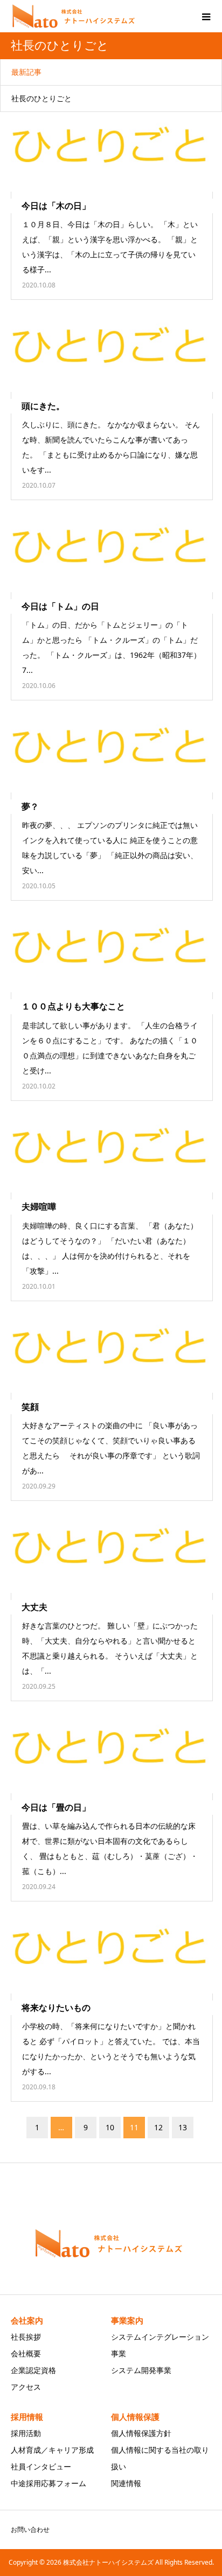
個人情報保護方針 (141, 2433)
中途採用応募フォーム (48, 2483)
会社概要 (26, 2353)
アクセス (26, 2387)
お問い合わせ (30, 2529)
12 (158, 2127)
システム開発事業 (141, 2370)
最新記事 (26, 72)
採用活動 (26, 2433)
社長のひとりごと (41, 98)
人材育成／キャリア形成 (52, 2450)
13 (183, 2127)
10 (110, 2127)
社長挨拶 (26, 2337)
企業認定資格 (33, 2370)
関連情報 (126, 2483)
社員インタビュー (41, 2466)
